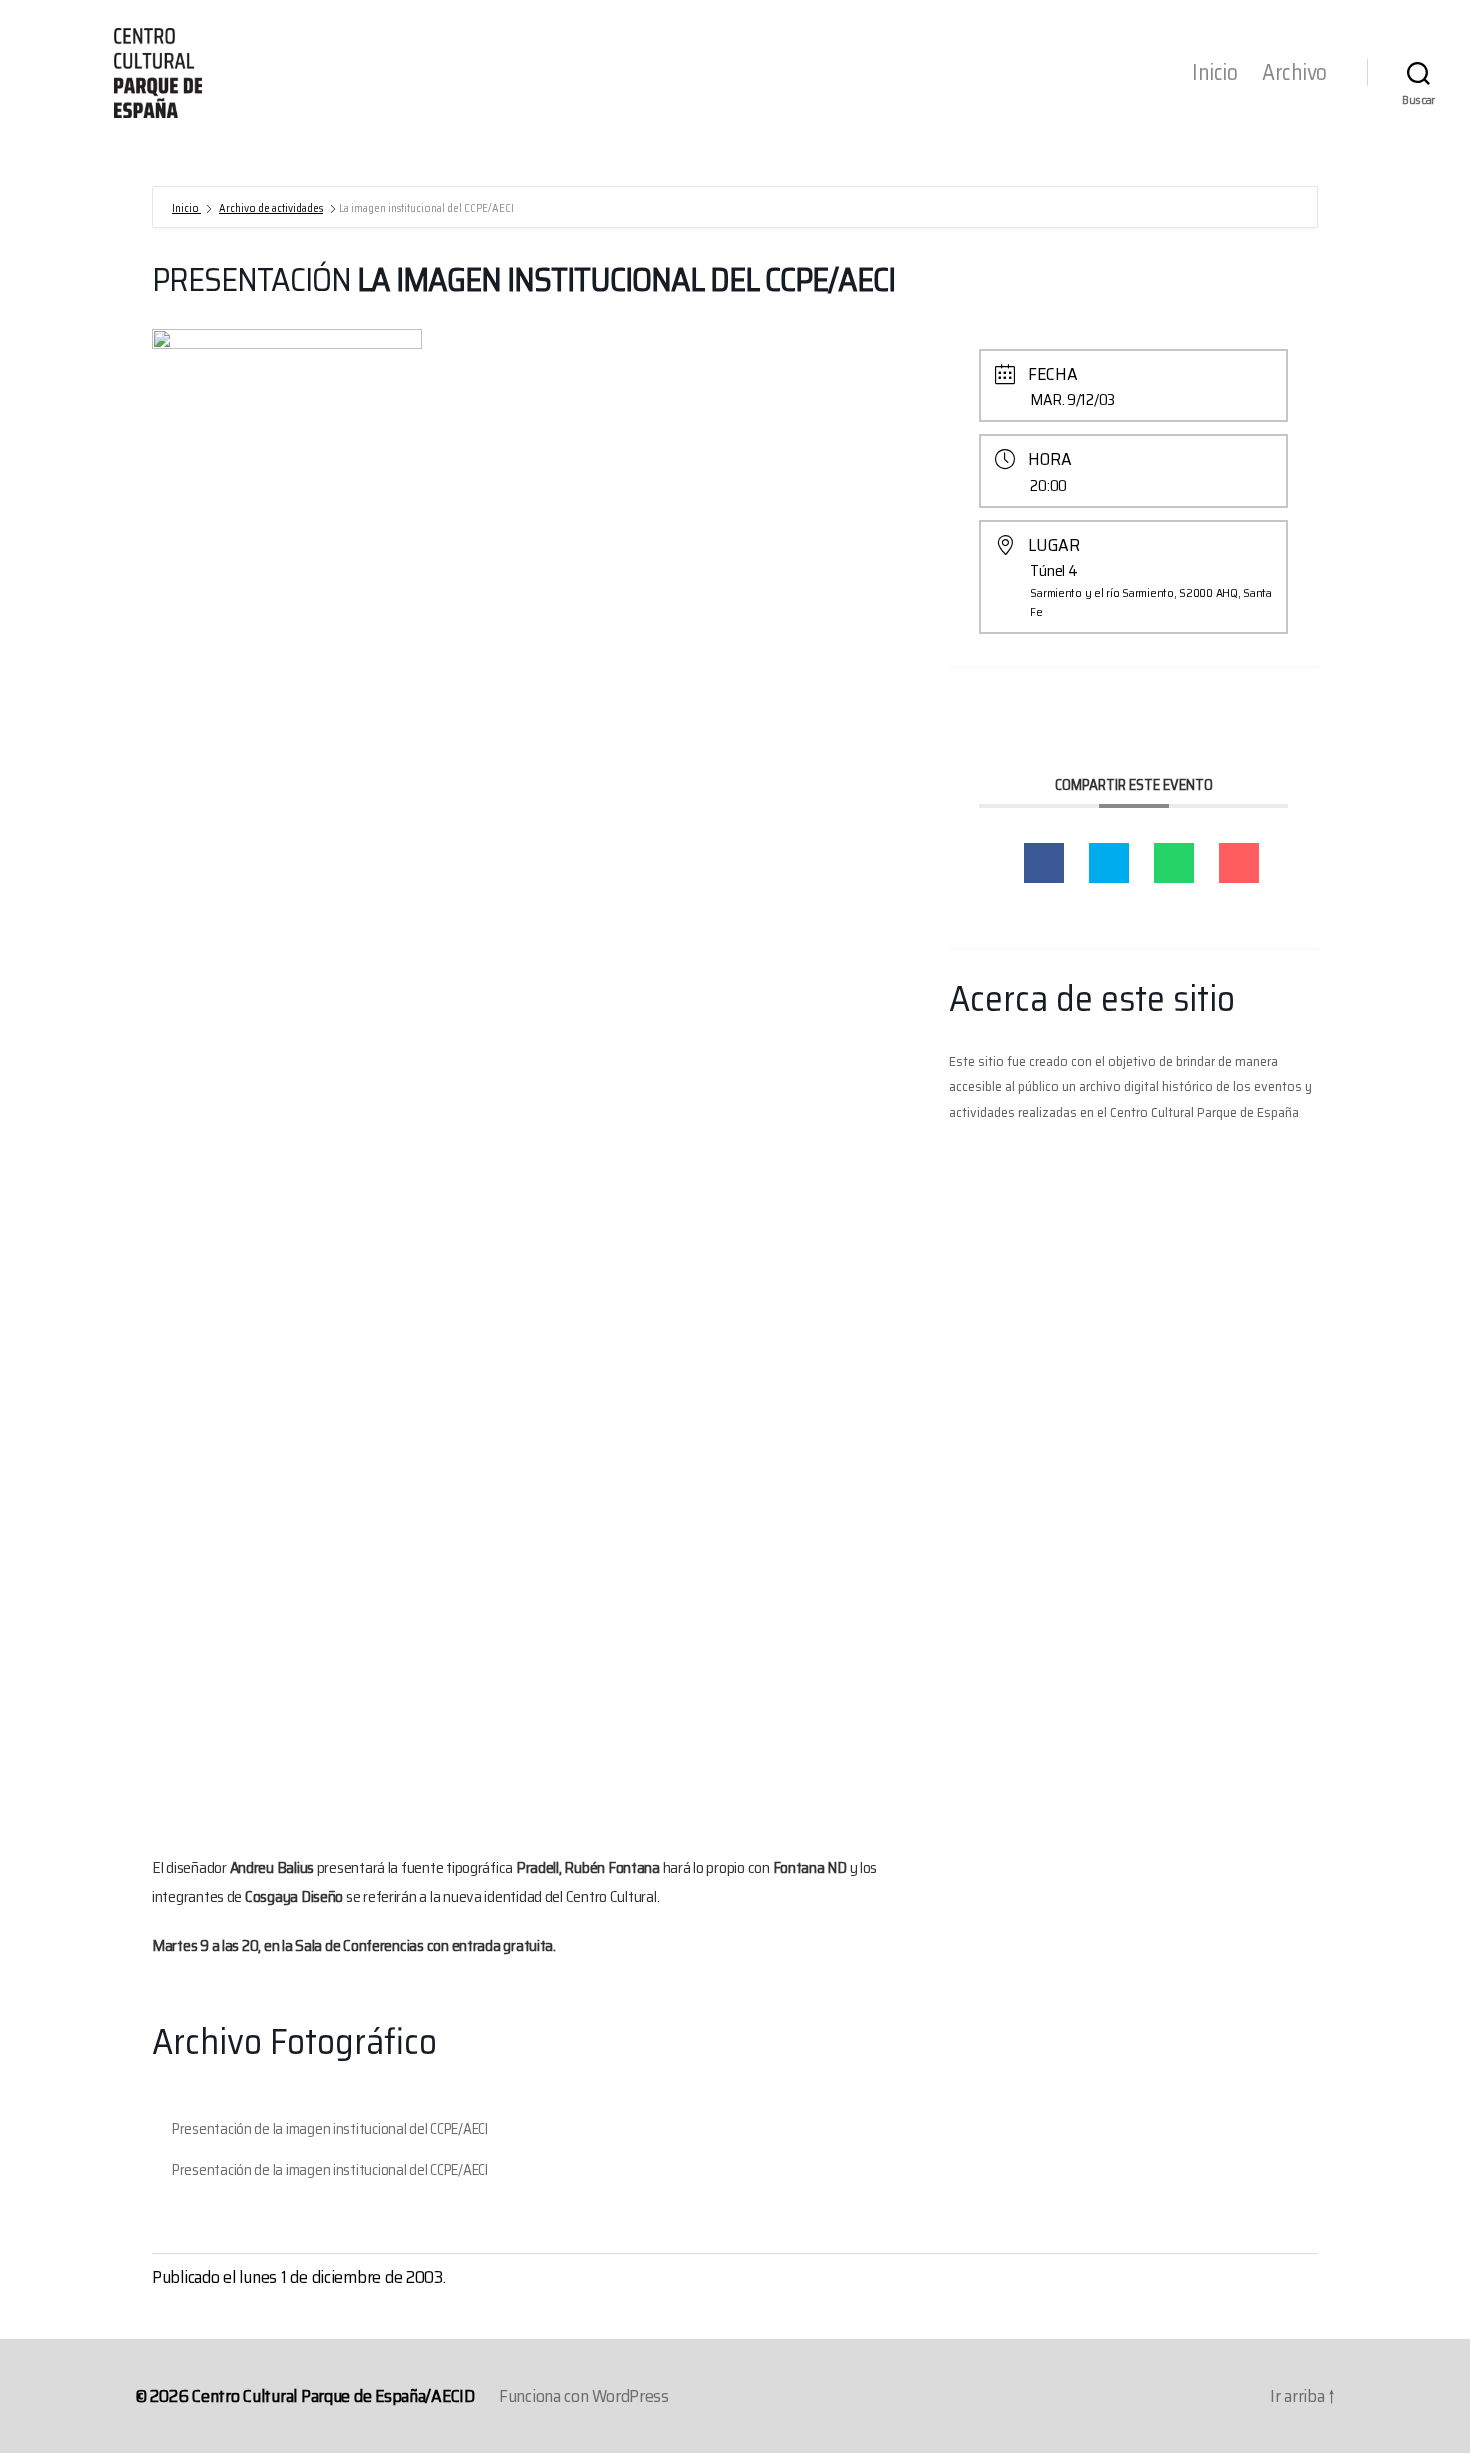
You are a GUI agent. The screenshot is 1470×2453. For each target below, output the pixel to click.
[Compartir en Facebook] (1044, 863)
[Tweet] (1109, 863)
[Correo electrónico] (1239, 863)
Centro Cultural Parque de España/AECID (333, 2396)
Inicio (1214, 73)
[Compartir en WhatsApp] (1174, 863)
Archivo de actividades (271, 208)
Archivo (1294, 73)
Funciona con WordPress (584, 2396)
